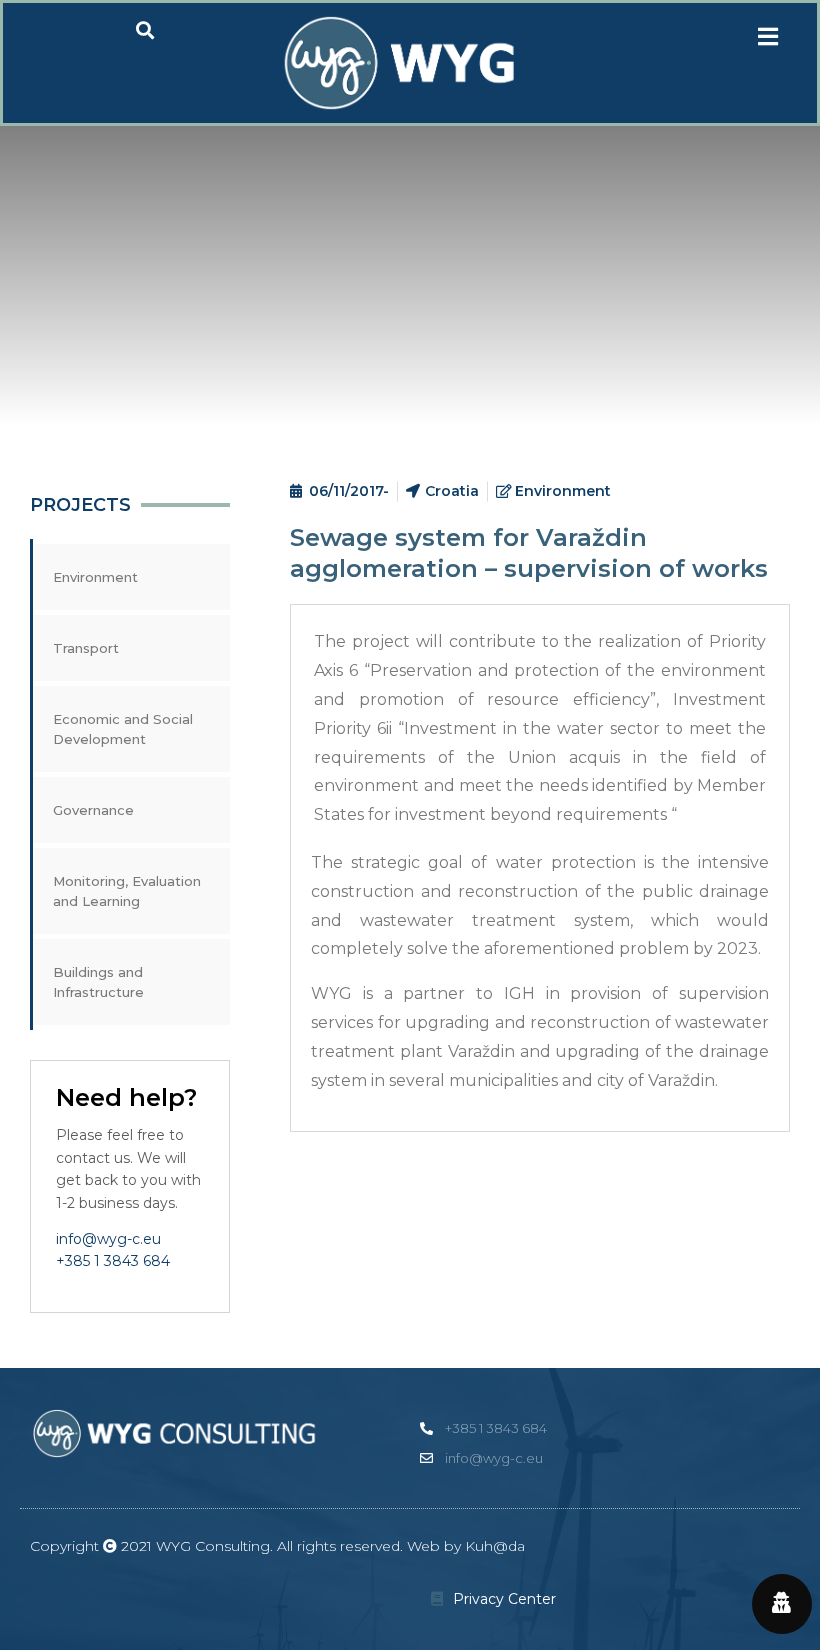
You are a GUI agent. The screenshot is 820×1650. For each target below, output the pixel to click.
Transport (86, 648)
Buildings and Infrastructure (98, 982)
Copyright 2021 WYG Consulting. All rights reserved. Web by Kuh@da (277, 1546)
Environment (95, 577)
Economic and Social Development (123, 729)
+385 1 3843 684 (113, 1261)
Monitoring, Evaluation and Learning (127, 891)
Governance (93, 810)
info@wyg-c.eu (108, 1239)
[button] (770, 37)
